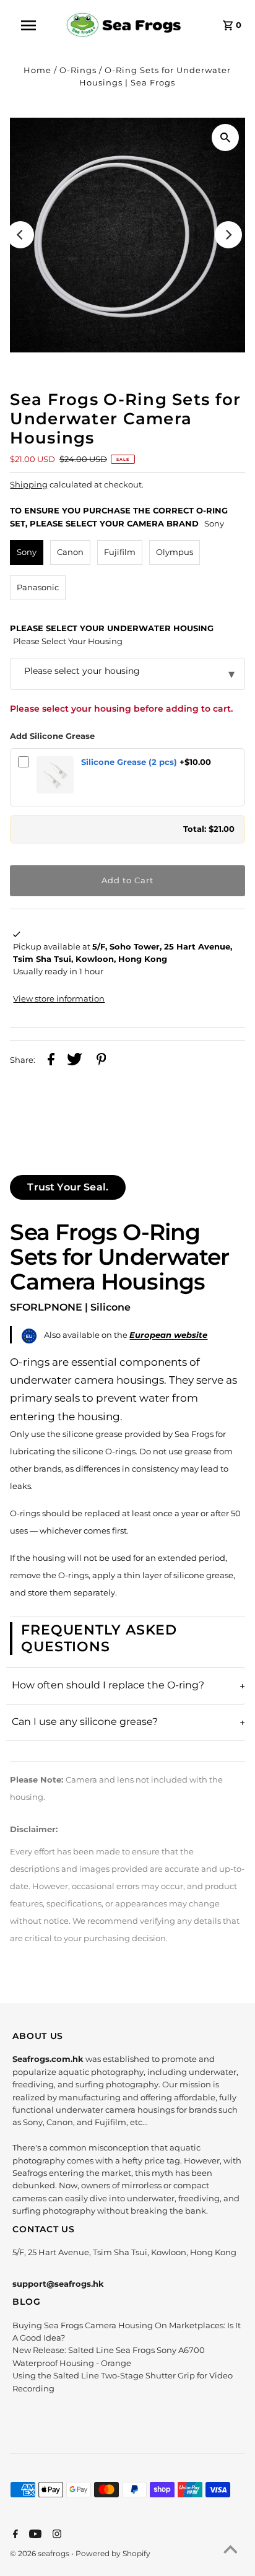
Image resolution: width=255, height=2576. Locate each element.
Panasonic (38, 587)
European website (168, 1335)
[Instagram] (55, 2535)
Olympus (175, 552)
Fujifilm (120, 552)
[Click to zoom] (225, 138)
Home (37, 70)
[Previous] (20, 235)
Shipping (29, 485)
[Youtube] (34, 2535)
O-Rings (78, 70)
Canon (70, 552)
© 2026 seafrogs (41, 2553)
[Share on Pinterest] (102, 1061)
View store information (59, 999)
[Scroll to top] (230, 2551)
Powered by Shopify (113, 2553)
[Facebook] (14, 2535)
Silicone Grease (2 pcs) (129, 762)
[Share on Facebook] (51, 1061)
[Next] (228, 235)
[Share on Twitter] (75, 1061)
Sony (27, 552)
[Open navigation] (35, 25)
